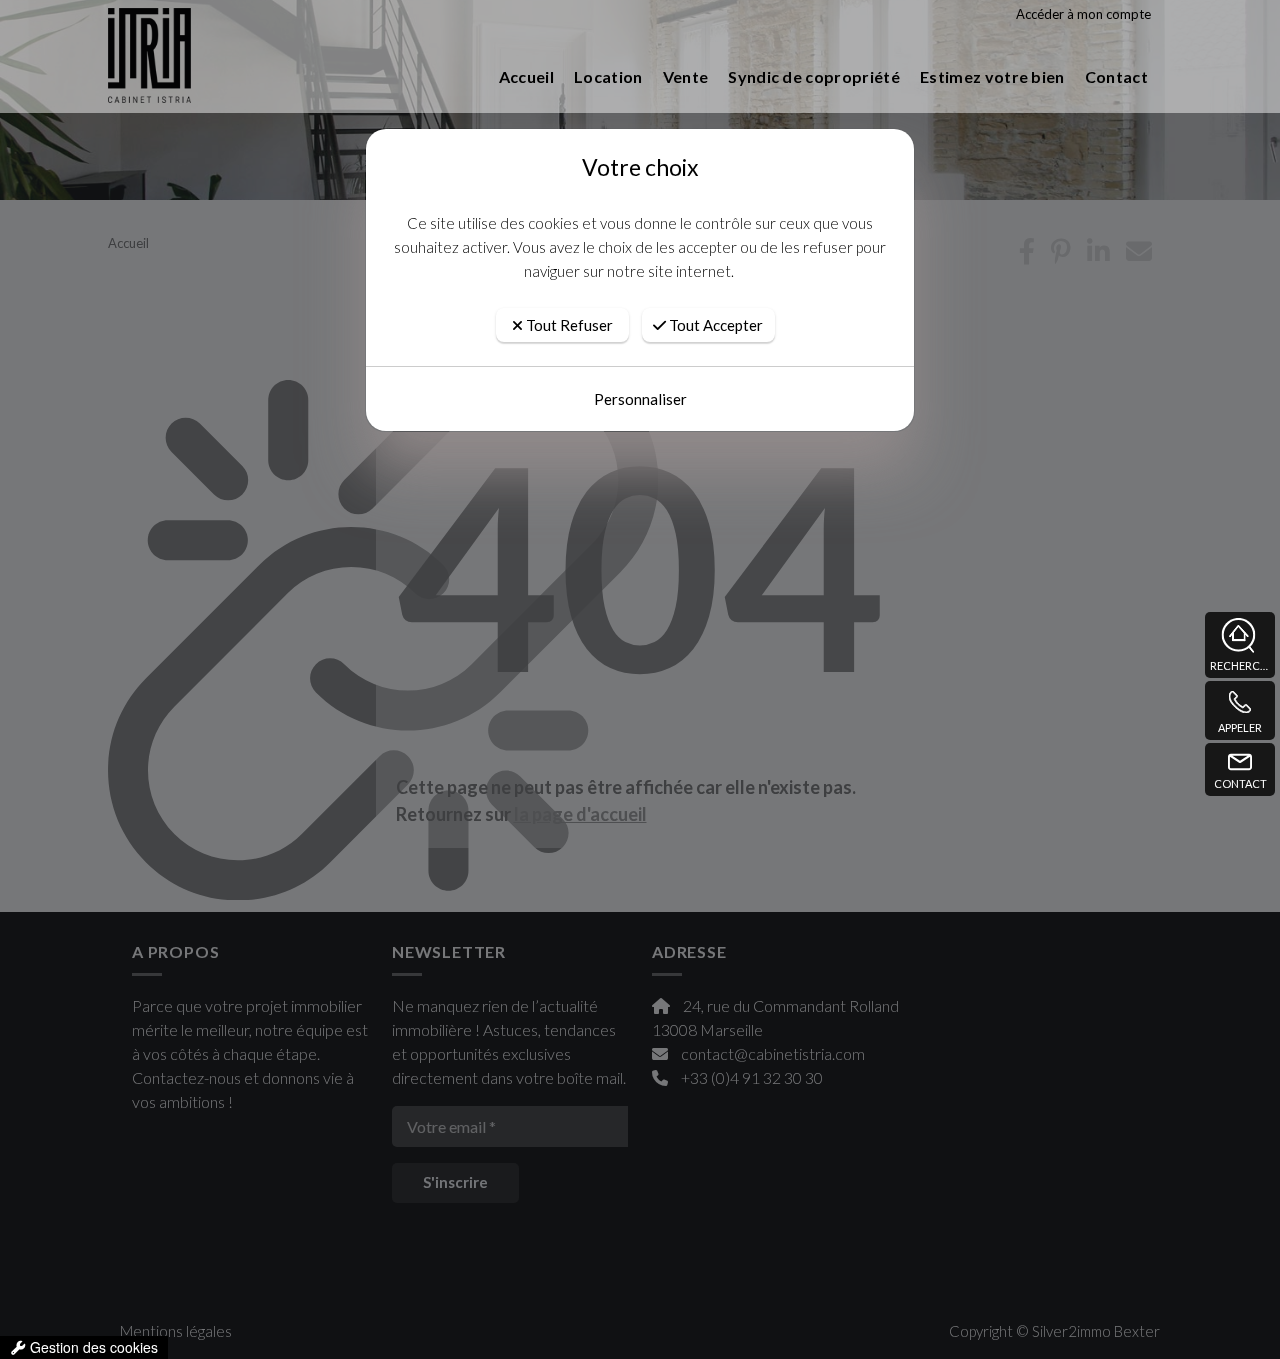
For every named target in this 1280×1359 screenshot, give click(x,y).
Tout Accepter (714, 325)
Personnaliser (640, 399)
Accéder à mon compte (1083, 14)
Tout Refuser (568, 325)
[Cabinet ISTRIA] (238, 76)
